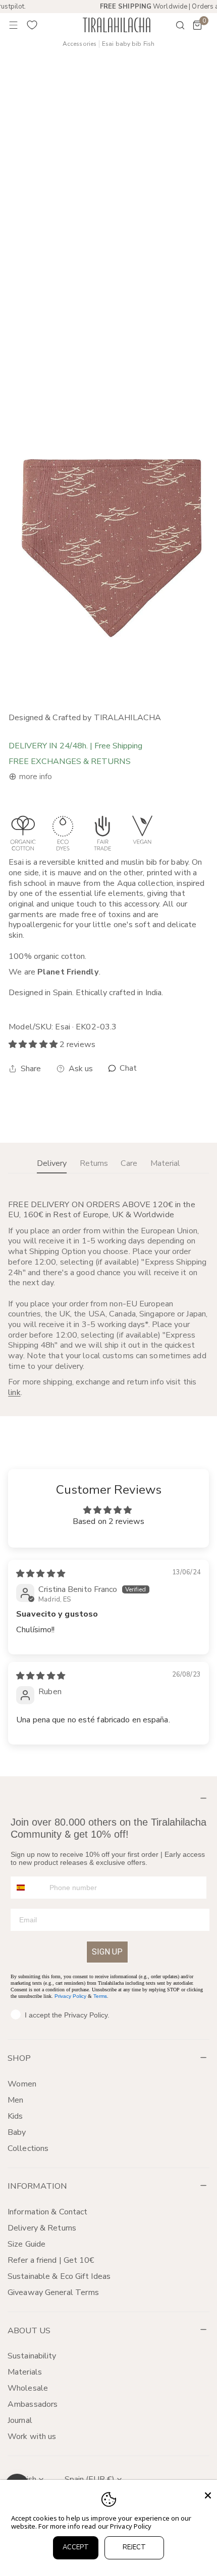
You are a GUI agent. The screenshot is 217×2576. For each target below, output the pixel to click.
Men (15, 2100)
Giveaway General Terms (53, 2292)
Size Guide (26, 2244)
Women (22, 2084)
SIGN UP (107, 1952)
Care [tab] (129, 1163)
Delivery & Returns (42, 2228)
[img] (41, 1574)
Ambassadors (33, 2404)
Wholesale (28, 2388)
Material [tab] (165, 1163)
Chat (127, 1068)
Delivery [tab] (52, 1163)
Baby (17, 2132)
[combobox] (28, 1888)
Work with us (32, 2436)
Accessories (79, 44)
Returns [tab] (94, 1163)
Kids (15, 2116)
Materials (25, 2372)
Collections (28, 2148)
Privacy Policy (70, 1996)
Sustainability (32, 2356)
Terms (100, 1996)
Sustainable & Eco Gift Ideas (59, 2276)
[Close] (208, 2495)
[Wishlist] (32, 25)
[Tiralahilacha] (117, 25)
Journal (20, 2420)
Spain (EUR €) (90, 2479)
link (14, 1393)
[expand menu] (14, 25)
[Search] (174, 25)
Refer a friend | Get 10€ (51, 2260)
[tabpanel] (108, 1299)
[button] (197, 25)
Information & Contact (47, 2212)
